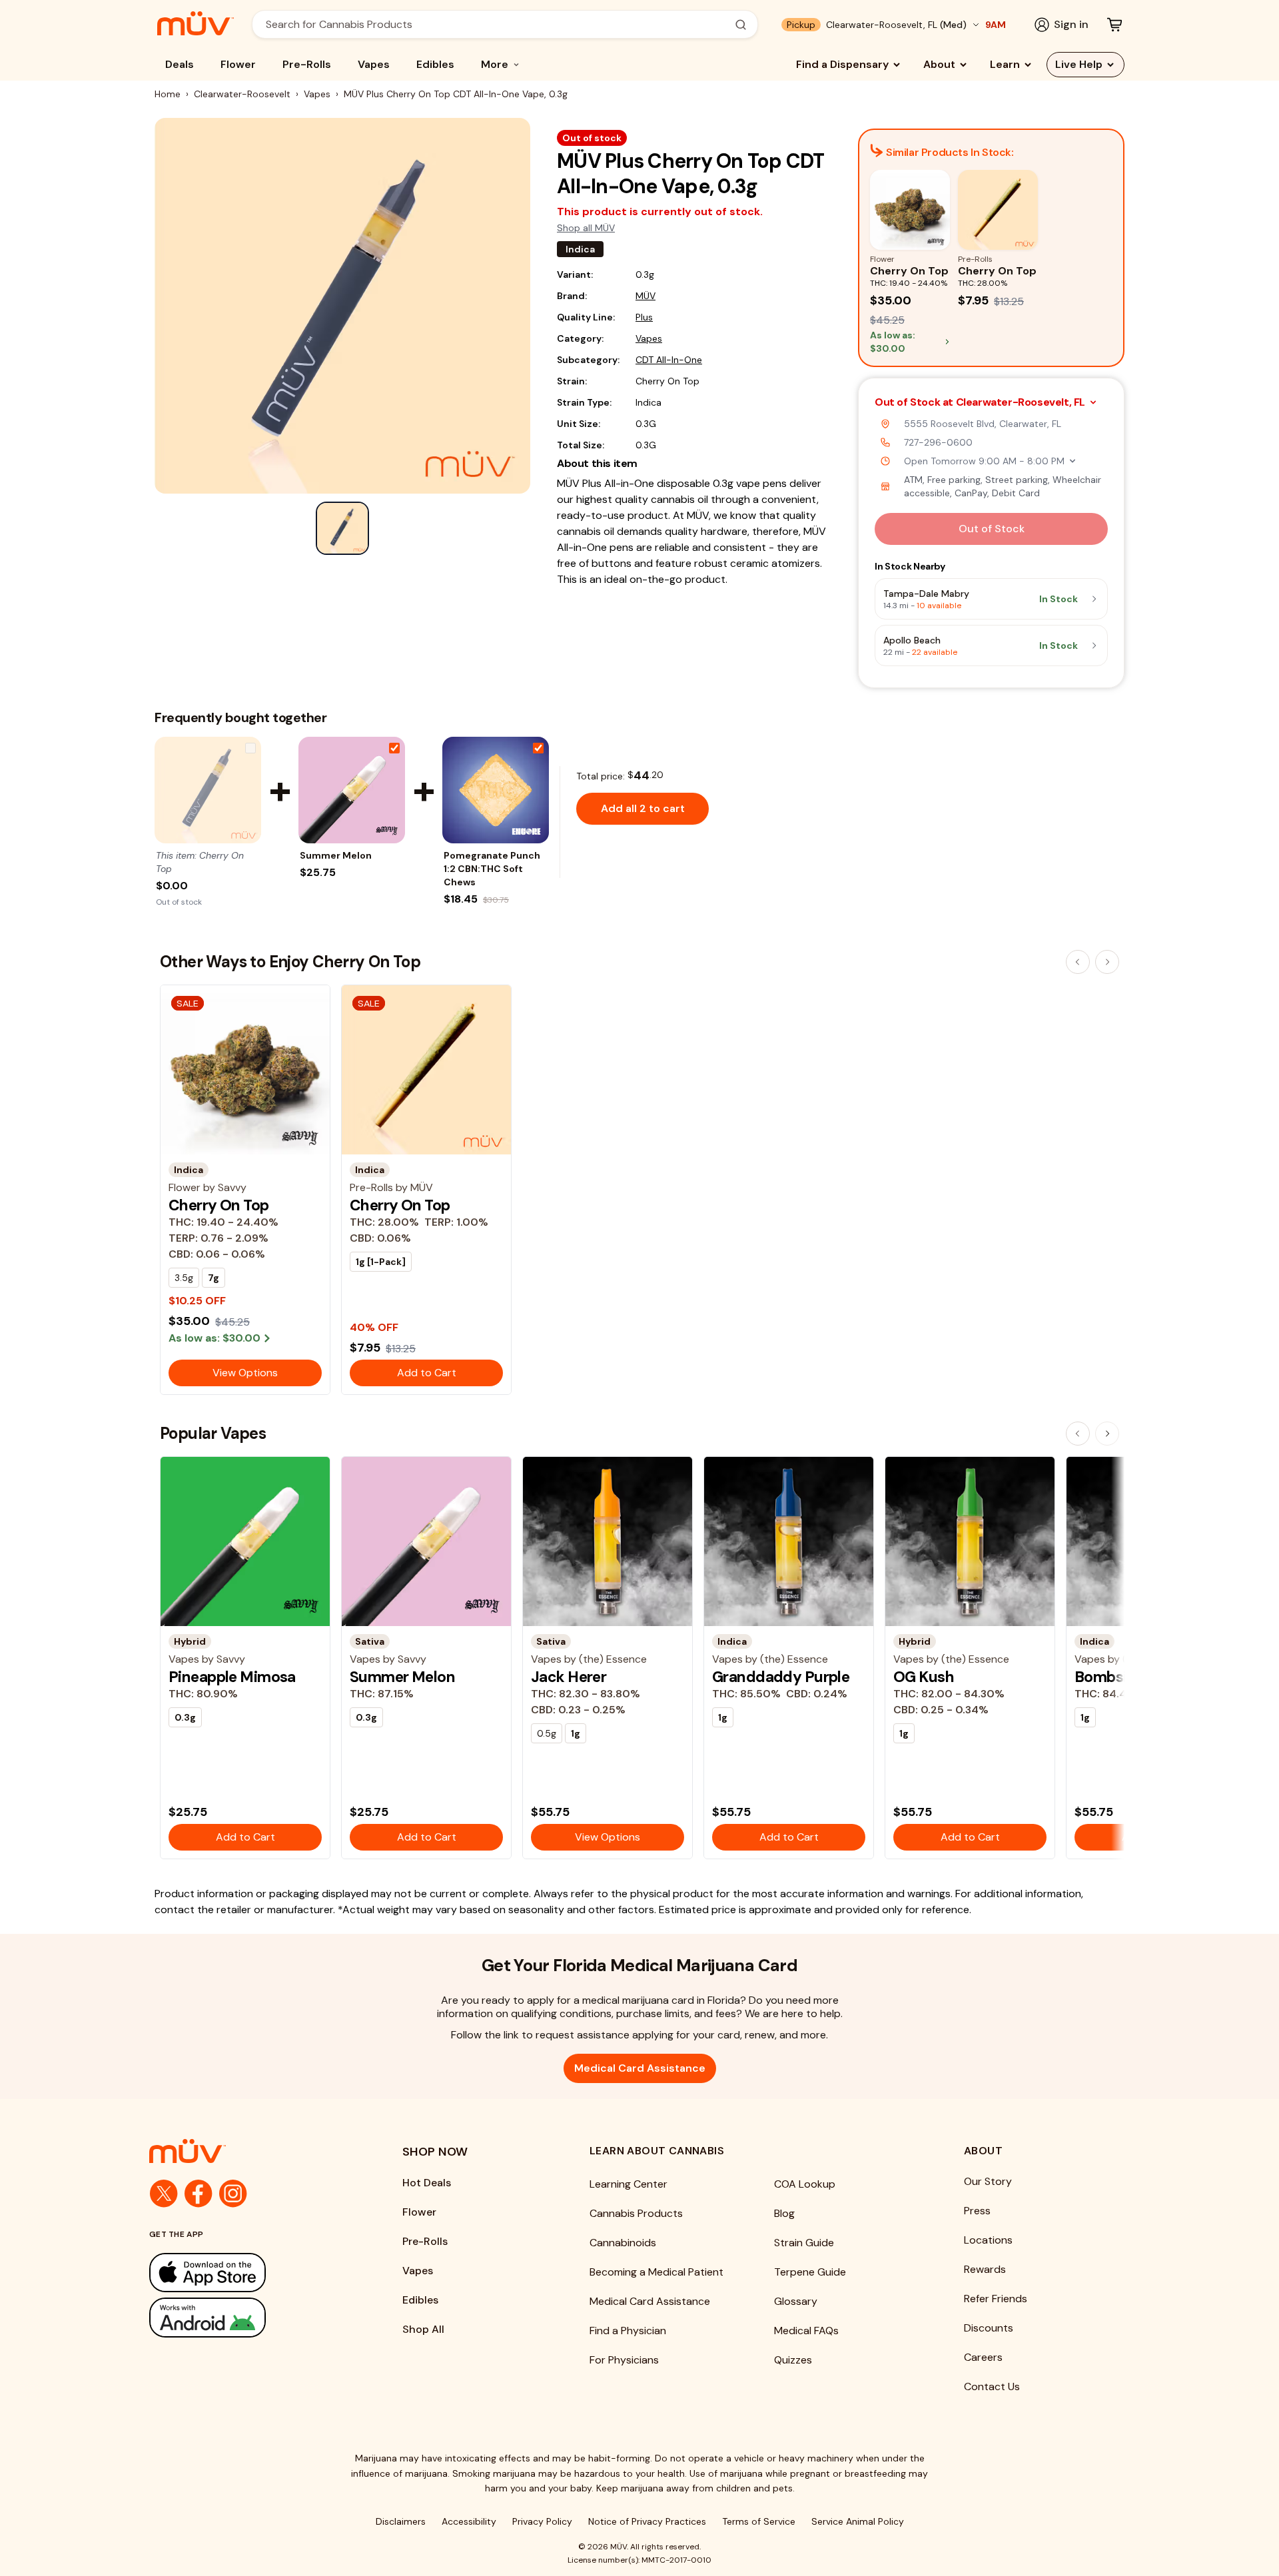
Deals (180, 64)
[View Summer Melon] (352, 790)
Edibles (435, 64)
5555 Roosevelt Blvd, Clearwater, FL (983, 424)
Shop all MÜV (586, 228)
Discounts (989, 2328)
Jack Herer (569, 1677)
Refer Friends (996, 2299)
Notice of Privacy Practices (647, 2521)
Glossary (796, 2301)
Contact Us (992, 2386)
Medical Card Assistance (640, 2068)
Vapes (374, 64)
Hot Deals (427, 2183)
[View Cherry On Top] (208, 790)
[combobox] (498, 24)
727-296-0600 (938, 442)
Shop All (423, 2329)
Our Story (988, 2181)
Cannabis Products (636, 2213)
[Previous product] (1078, 962)
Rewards (985, 2269)
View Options (245, 1373)
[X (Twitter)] (164, 2194)
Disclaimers (401, 2521)
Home (168, 94)
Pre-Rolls (307, 64)
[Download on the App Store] (249, 2273)
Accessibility (469, 2521)
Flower (238, 64)
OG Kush (924, 1677)
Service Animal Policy (858, 2521)
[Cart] (1114, 25)
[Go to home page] (249, 2151)
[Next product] (1107, 962)
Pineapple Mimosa (232, 1677)
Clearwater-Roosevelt (242, 94)
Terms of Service (759, 2521)
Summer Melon (336, 855)
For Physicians (624, 2360)
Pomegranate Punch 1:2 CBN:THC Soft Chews (492, 869)
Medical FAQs (806, 2331)
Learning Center (629, 2184)
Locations (988, 2240)
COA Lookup (805, 2184)
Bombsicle (1111, 1677)
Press (977, 2211)
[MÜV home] (196, 23)
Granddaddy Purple (781, 1677)
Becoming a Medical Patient (656, 2272)
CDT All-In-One (669, 360)
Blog (784, 2213)
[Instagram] (233, 2194)
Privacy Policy (542, 2521)
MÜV (645, 296)
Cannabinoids (623, 2243)
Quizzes (793, 2360)
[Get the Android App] (249, 2317)
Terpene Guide (810, 2272)
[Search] (741, 25)
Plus (644, 317)
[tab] (342, 528)
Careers (983, 2357)
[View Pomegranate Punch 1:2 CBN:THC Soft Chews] (496, 790)
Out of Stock (992, 529)
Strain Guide (804, 2243)
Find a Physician (628, 2331)
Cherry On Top (219, 1205)
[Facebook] (199, 2194)
